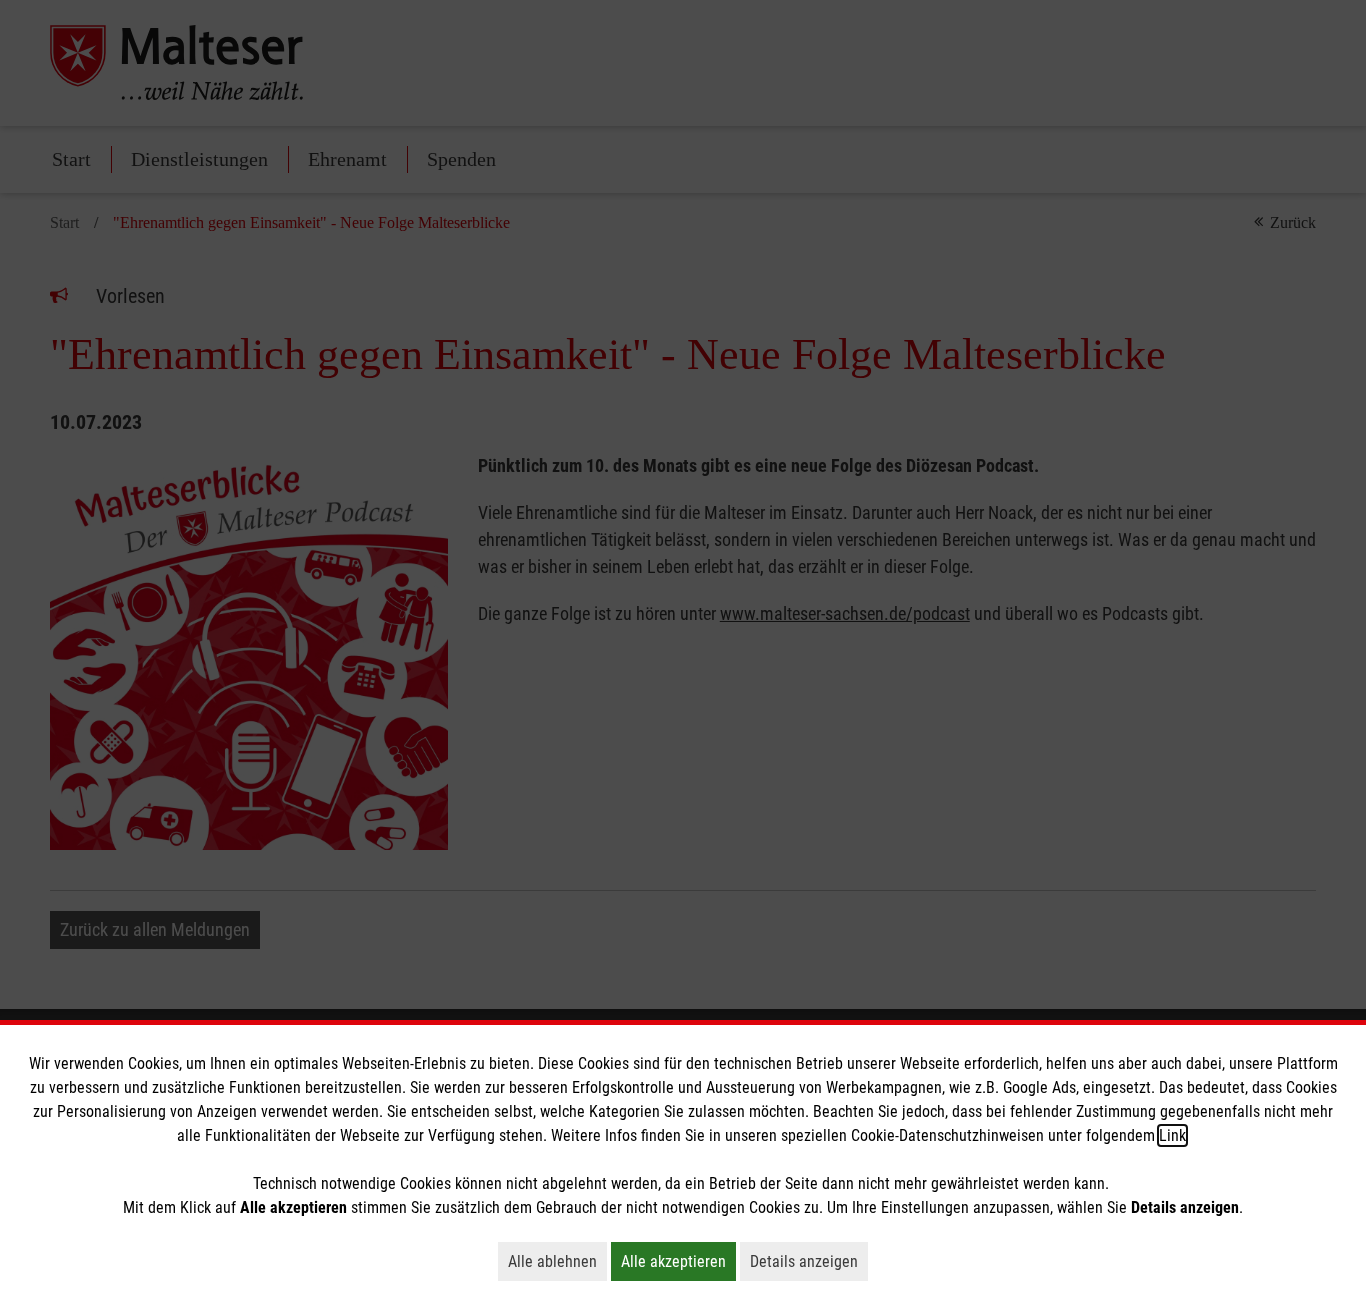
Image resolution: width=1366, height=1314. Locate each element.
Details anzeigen (809, 1261)
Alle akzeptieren (678, 1261)
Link (1172, 1135)
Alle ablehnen (557, 1261)
